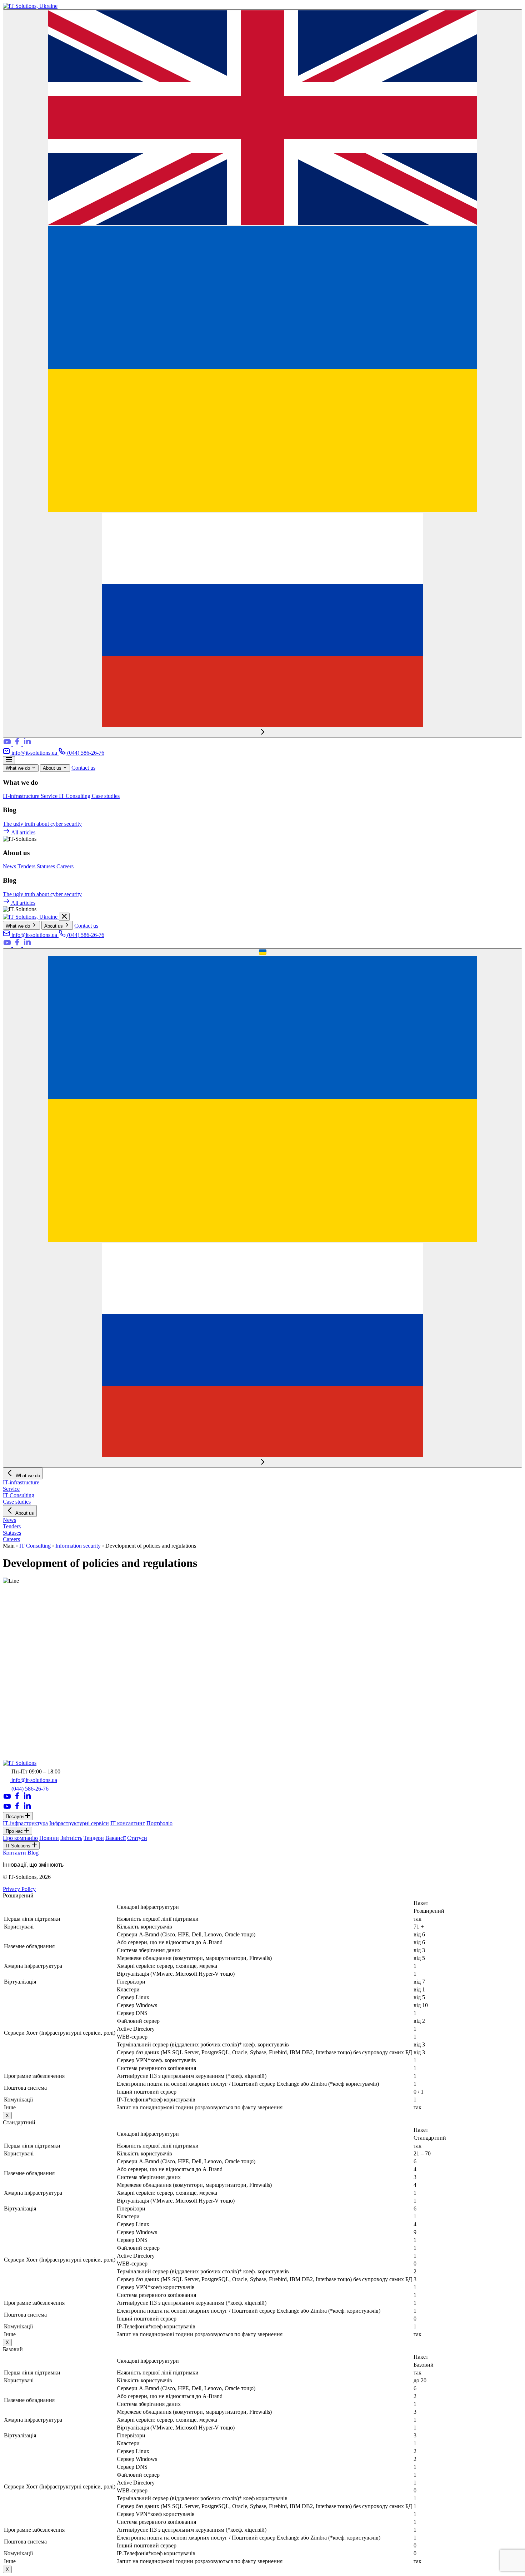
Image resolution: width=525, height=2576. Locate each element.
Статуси (137, 1838)
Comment (14, 1746)
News (10, 866)
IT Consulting (75, 796)
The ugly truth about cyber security (42, 824)
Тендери (94, 1838)
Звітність (71, 1838)
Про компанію (20, 1838)
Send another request (28, 1696)
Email (12, 1725)
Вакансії (116, 1838)
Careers (65, 866)
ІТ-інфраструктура (25, 1823)
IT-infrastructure (22, 796)
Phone (12, 1718)
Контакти (14, 1853)
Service (50, 796)
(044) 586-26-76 (85, 753)
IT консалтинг (128, 1823)
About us (53, 768)
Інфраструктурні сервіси (79, 1823)
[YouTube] (8, 744)
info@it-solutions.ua (34, 753)
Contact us (83, 768)
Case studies (106, 796)
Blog (33, 1853)
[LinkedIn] (27, 744)
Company (16, 1710)
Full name (16, 1703)
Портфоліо (159, 1823)
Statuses (47, 866)
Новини (49, 1838)
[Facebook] (18, 744)
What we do (19, 768)
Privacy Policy (19, 1889)
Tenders (27, 866)
